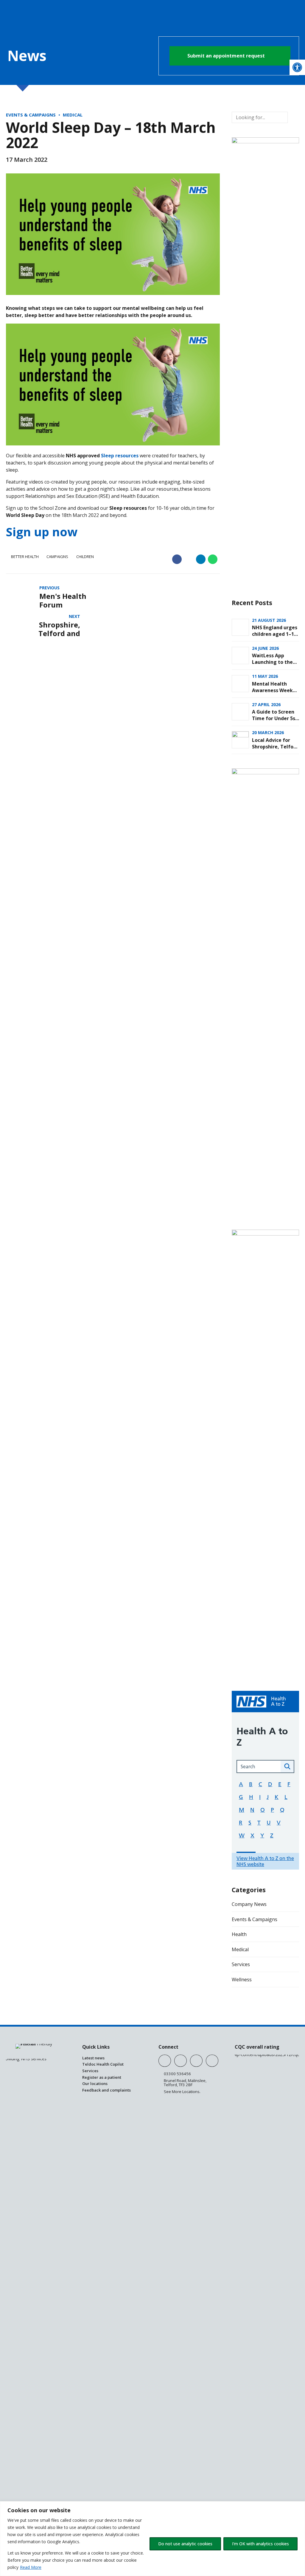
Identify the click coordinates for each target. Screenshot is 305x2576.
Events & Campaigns (31, 115)
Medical (73, 115)
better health (25, 557)
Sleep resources (120, 456)
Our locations (95, 2084)
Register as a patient (102, 2077)
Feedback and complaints (106, 2090)
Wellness (242, 1980)
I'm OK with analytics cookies (260, 2544)
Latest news (93, 2058)
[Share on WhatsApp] (213, 559)
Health (239, 1934)
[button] (297, 67)
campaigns (57, 557)
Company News (249, 1904)
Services (241, 1964)
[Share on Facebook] (177, 559)
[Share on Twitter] (189, 559)
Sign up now (42, 532)
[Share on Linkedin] (201, 559)
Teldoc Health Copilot (103, 2064)
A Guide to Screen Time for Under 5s (274, 715)
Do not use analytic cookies (185, 2544)
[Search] (293, 117)
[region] (152, 2539)
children (85, 557)
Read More (31, 2567)
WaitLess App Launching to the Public (272, 662)
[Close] (299, 2506)
